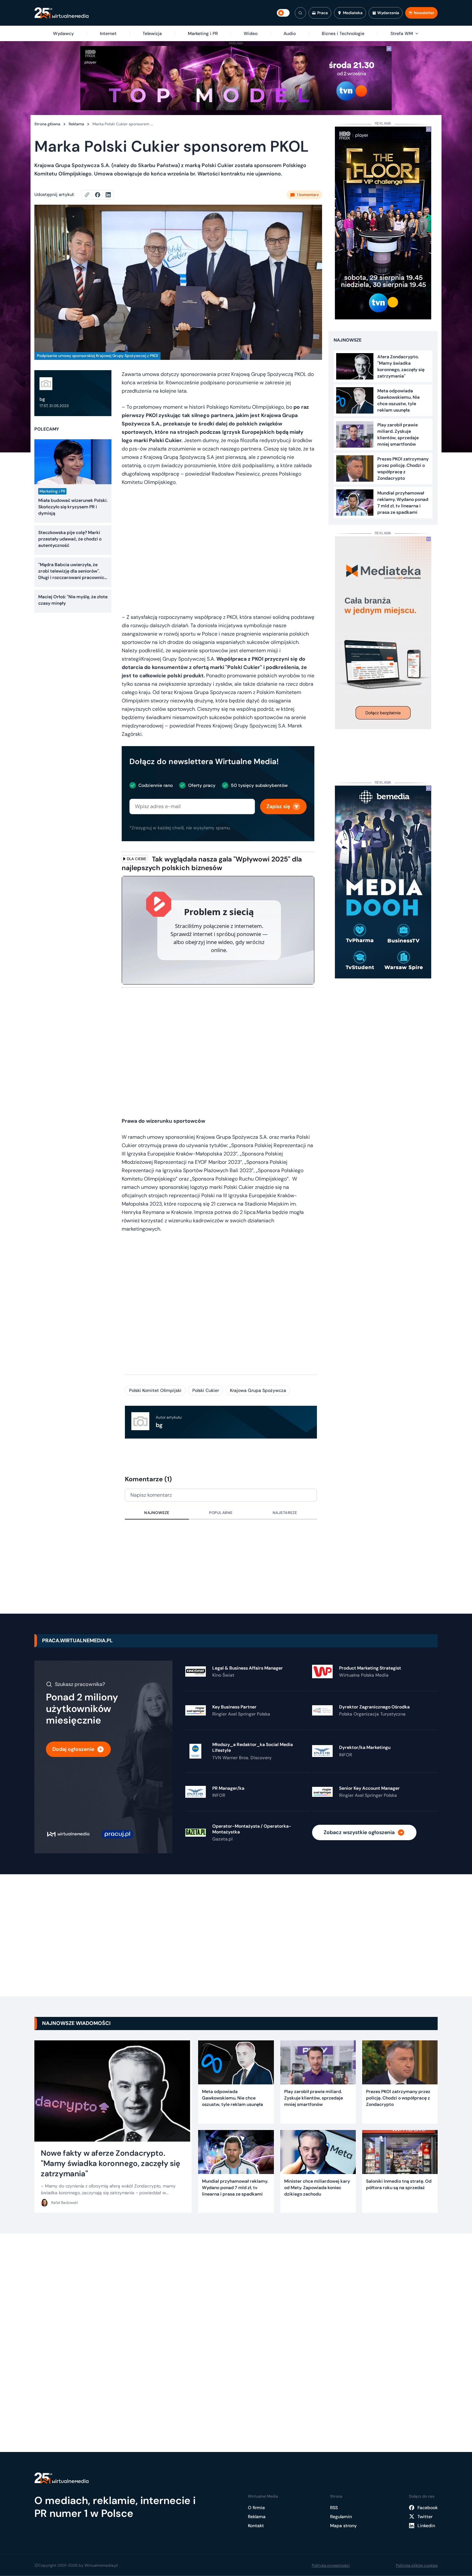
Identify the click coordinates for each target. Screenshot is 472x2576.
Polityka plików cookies (417, 2565)
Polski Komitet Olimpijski (155, 1390)
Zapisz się (278, 806)
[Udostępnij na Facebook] (100, 195)
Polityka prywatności (331, 2565)
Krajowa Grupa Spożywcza (258, 1390)
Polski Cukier (206, 1390)
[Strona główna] (61, 13)
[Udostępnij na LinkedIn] (108, 195)
